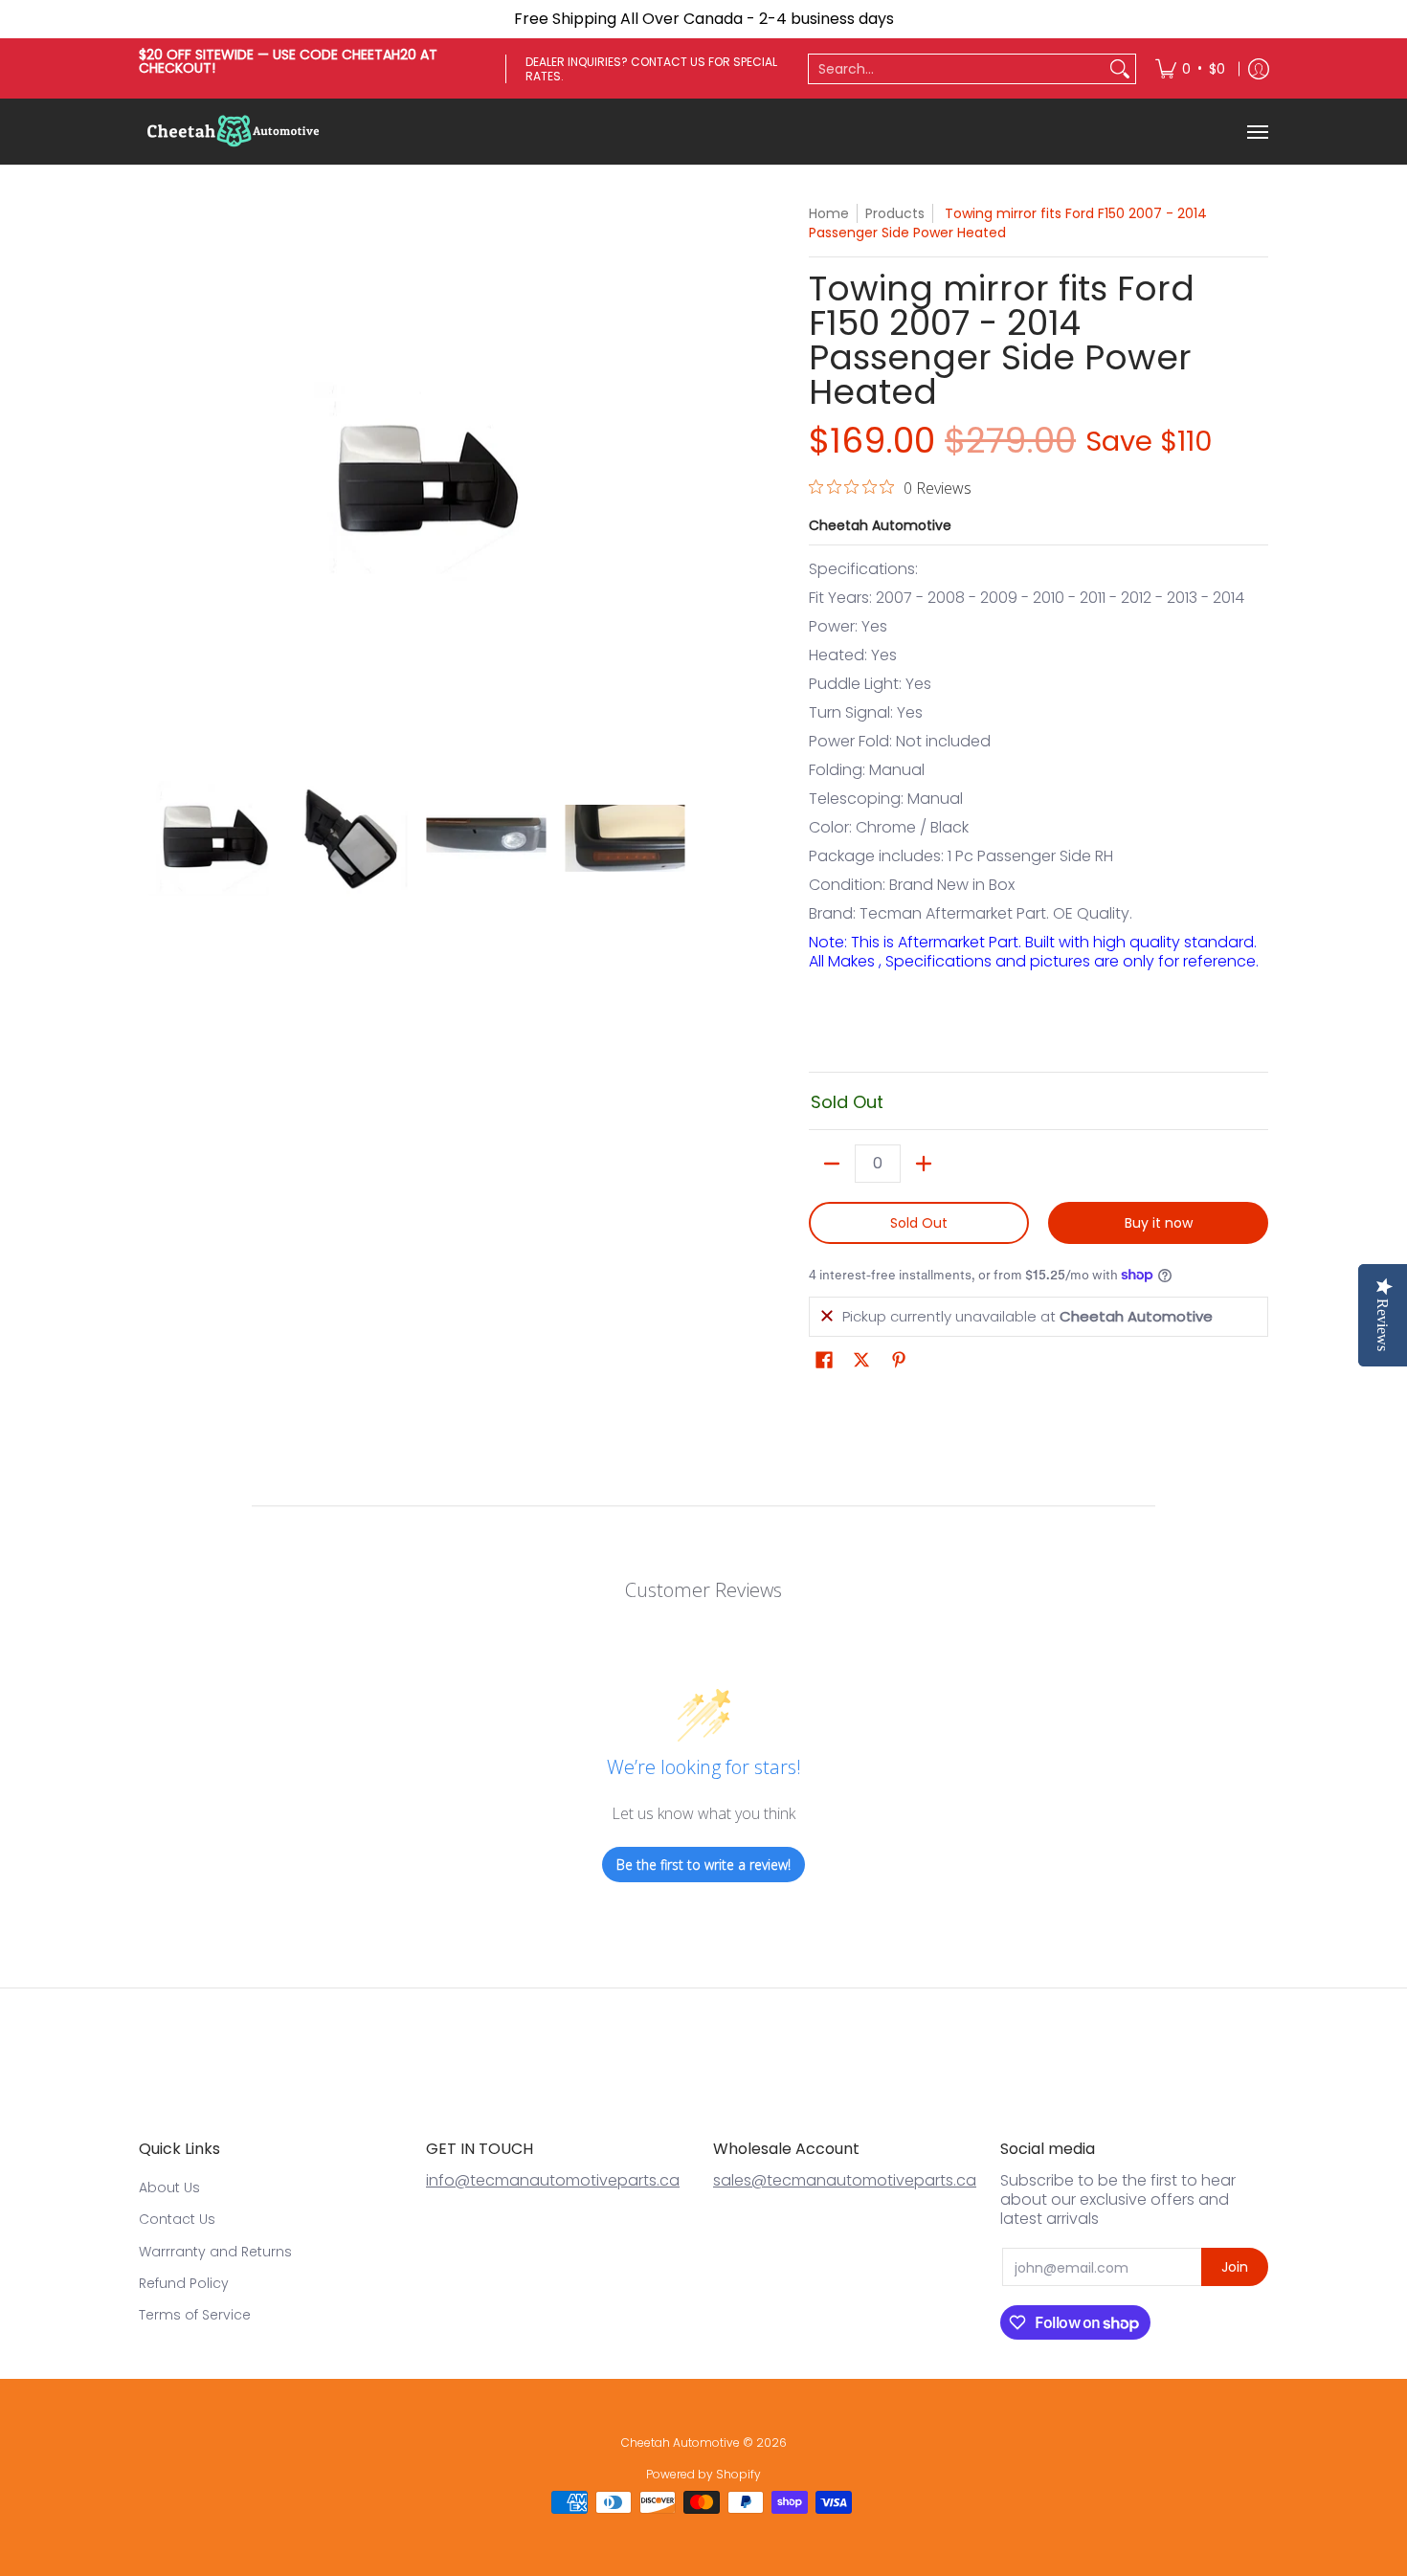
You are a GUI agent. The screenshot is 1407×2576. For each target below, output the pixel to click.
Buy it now (1159, 1223)
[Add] (924, 1164)
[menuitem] (1190, 68)
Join (1235, 2267)
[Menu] (1257, 132)
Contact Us (177, 2219)
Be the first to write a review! (703, 1865)
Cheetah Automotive (880, 525)
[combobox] (957, 69)
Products (895, 213)
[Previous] (152, 481)
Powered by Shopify (703, 2474)
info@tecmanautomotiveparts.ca (553, 2180)
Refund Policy (184, 2283)
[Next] (681, 481)
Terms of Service (195, 2315)
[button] (824, 1360)
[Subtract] (832, 1164)
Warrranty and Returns (215, 2252)
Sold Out (919, 1223)
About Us (169, 2187)
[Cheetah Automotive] (234, 132)
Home (829, 213)
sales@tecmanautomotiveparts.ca (845, 2180)
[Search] (1120, 69)
